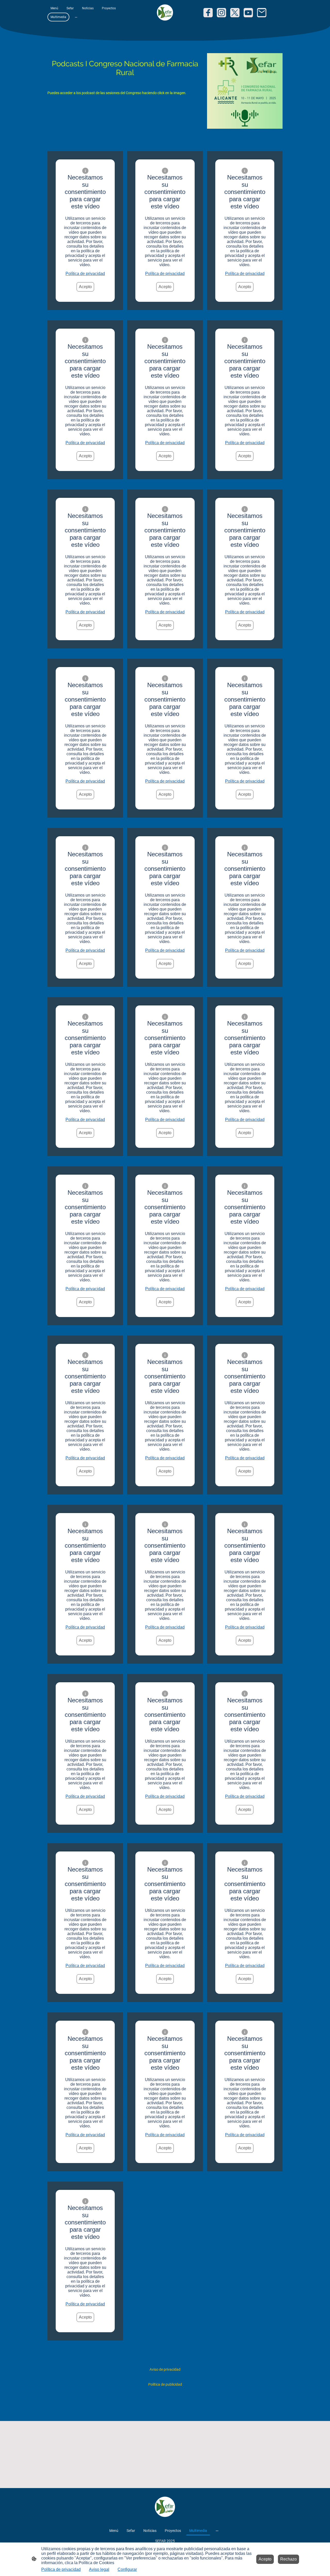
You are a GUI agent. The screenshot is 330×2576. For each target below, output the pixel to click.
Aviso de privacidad (165, 2369)
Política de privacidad (85, 274)
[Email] (262, 13)
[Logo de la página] (165, 13)
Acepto (85, 287)
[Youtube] (248, 13)
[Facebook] (208, 13)
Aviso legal (99, 2569)
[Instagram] (221, 13)
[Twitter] (235, 13)
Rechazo (288, 2559)
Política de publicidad (165, 2384)
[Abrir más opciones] (76, 17)
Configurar (127, 2569)
